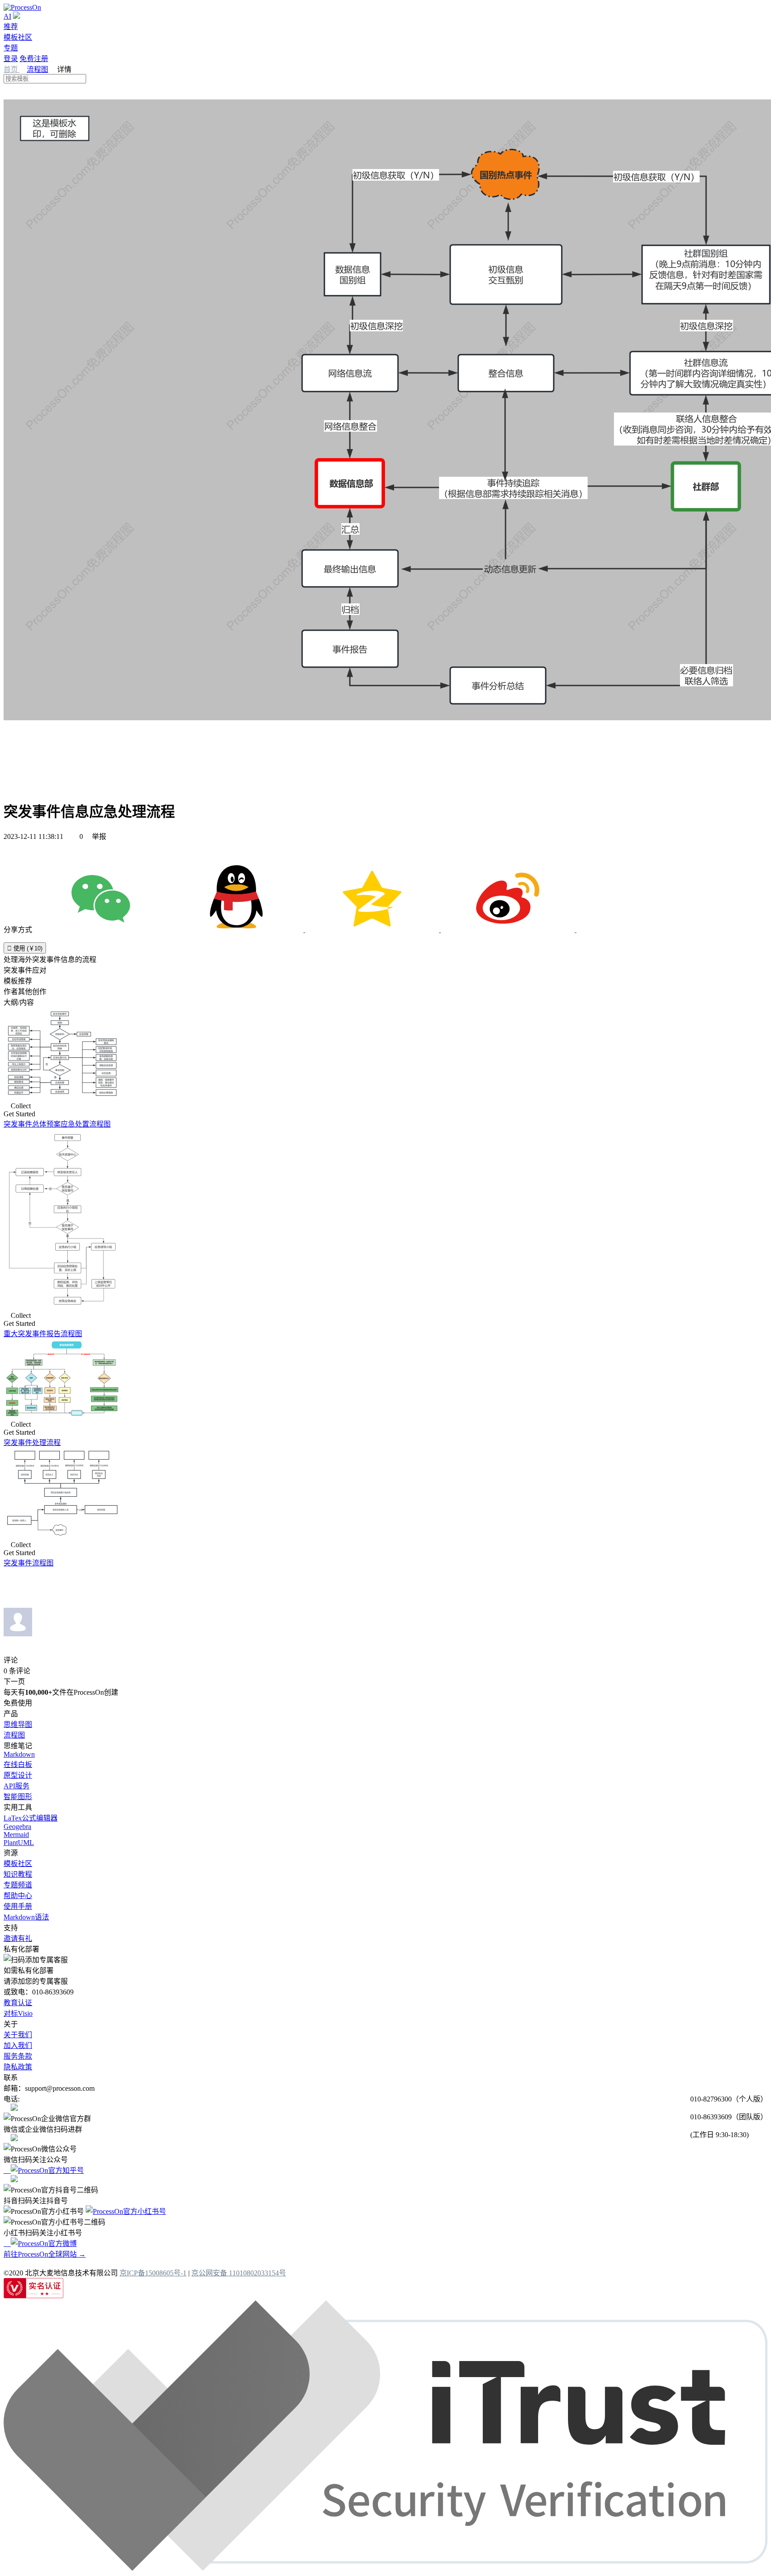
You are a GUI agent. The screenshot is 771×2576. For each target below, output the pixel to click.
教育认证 (18, 2003)
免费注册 (34, 59)
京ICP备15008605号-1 (153, 2273)
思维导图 (18, 1724)
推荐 (11, 27)
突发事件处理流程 (32, 1443)
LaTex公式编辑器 (31, 1818)
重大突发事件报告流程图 (43, 1334)
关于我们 (18, 2035)
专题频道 (18, 1885)
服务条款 (18, 2056)
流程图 (37, 69)
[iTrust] (385, 2568)
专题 (11, 48)
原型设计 (18, 1775)
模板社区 (18, 37)
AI (7, 16)
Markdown (19, 1754)
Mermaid (16, 1835)
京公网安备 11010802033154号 (239, 2273)
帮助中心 (18, 1896)
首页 (12, 69)
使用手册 (18, 1906)
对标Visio (18, 2013)
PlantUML (19, 1843)
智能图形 (18, 1797)
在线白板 (18, 1765)
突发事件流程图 (29, 1563)
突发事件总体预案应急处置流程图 (57, 1124)
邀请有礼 (18, 1938)
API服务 (17, 1786)
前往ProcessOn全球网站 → (45, 2254)
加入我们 (18, 2046)
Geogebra (17, 1827)
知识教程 (18, 1874)
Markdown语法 (26, 1917)
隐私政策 (18, 2067)
